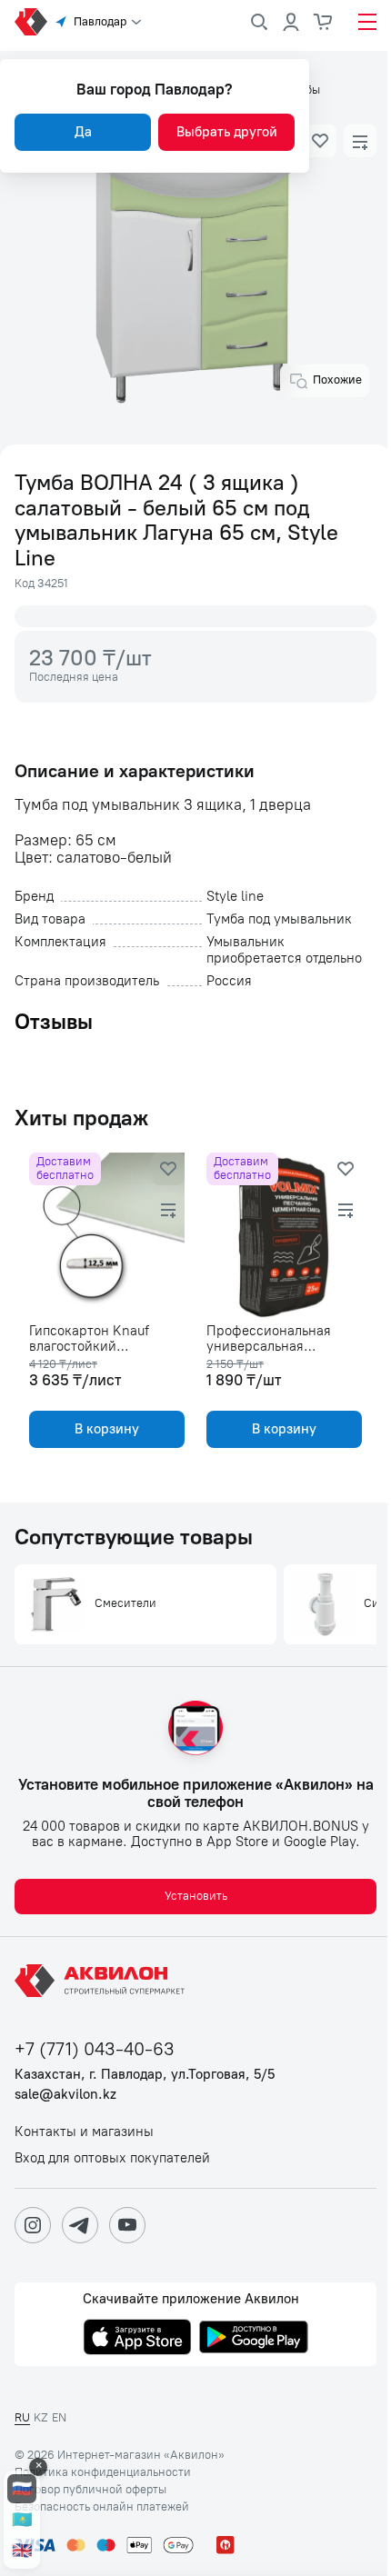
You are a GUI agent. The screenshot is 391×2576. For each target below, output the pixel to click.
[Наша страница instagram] (33, 2225)
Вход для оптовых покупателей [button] (112, 2158)
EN (59, 2417)
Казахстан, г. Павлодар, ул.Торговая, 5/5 (145, 2075)
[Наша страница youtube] (127, 2225)
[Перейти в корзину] (324, 22)
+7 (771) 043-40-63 (95, 2049)
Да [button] (83, 132)
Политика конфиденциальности (103, 2472)
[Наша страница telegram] (80, 2225)
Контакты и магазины (84, 2132)
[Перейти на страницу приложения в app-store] (137, 2339)
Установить (196, 1896)
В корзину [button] (107, 1429)
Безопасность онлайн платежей (102, 2507)
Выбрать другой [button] (227, 132)
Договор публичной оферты (90, 2490)
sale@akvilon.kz (65, 2095)
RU (22, 2417)
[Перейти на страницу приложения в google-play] (254, 2339)
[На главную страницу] (103, 1981)
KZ (41, 2417)
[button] (320, 141)
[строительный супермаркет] (31, 22)
